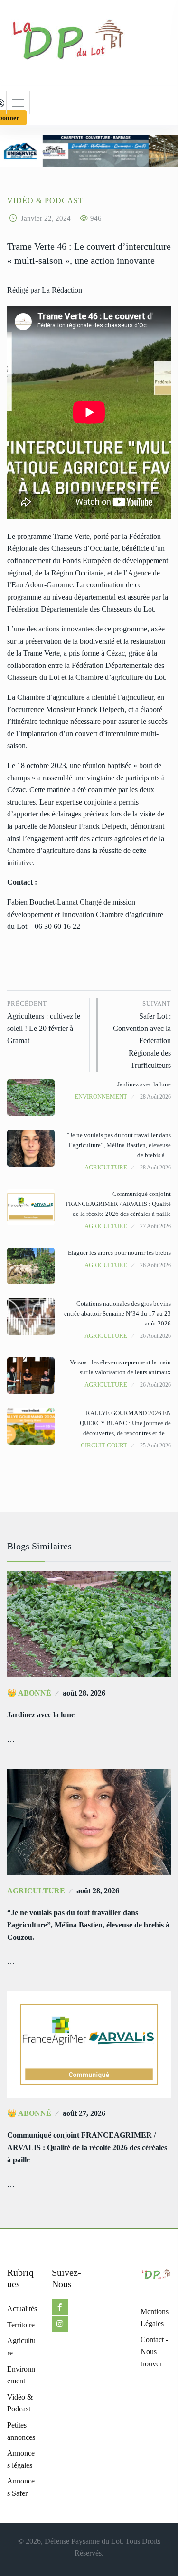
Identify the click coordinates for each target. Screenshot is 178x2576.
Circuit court (104, 1445)
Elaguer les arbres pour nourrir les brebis (119, 1253)
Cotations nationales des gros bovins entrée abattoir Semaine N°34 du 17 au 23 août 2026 (117, 1313)
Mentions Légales (155, 2318)
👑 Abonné (29, 1693)
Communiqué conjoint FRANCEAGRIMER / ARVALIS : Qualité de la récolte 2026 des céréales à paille (118, 1204)
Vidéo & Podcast (45, 200)
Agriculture (106, 1167)
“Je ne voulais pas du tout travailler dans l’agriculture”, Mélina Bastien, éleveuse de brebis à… (119, 1145)
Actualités (22, 2309)
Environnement (101, 1097)
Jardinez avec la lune (144, 1084)
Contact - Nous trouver (154, 2352)
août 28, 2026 (84, 1693)
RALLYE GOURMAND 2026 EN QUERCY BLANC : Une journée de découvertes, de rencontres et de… (125, 1423)
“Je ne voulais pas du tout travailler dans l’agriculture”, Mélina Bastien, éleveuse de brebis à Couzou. (88, 1925)
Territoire (21, 2325)
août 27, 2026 (84, 2113)
